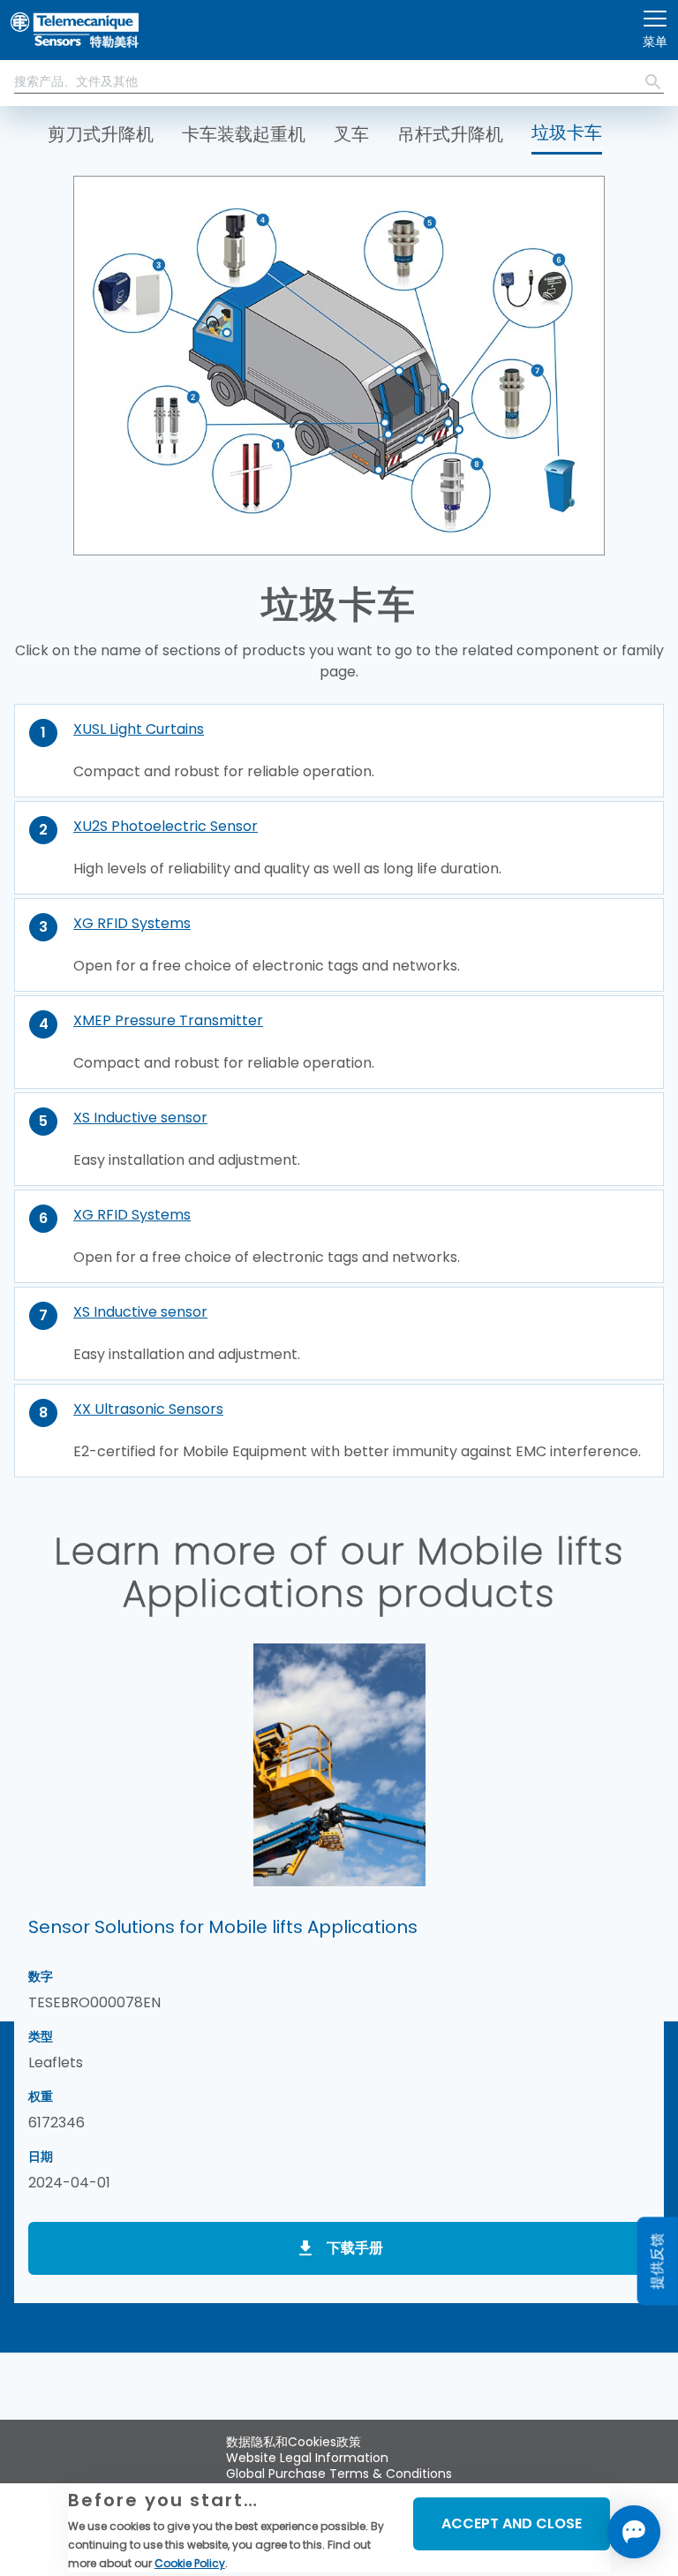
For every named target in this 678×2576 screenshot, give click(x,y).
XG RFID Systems (132, 923)
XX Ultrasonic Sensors (148, 1409)
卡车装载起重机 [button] (244, 134)
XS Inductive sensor (140, 1118)
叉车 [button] (351, 134)
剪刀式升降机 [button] (101, 134)
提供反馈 (657, 2262)
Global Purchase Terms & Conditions (339, 2474)
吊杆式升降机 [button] (450, 134)
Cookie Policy (190, 2563)
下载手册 (355, 2248)
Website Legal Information (307, 2458)
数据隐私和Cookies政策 (294, 2442)
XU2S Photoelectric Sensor (166, 826)
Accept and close (512, 2523)
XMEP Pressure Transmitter (168, 1020)
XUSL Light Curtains (139, 729)
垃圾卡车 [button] (567, 132)
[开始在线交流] (634, 2532)
